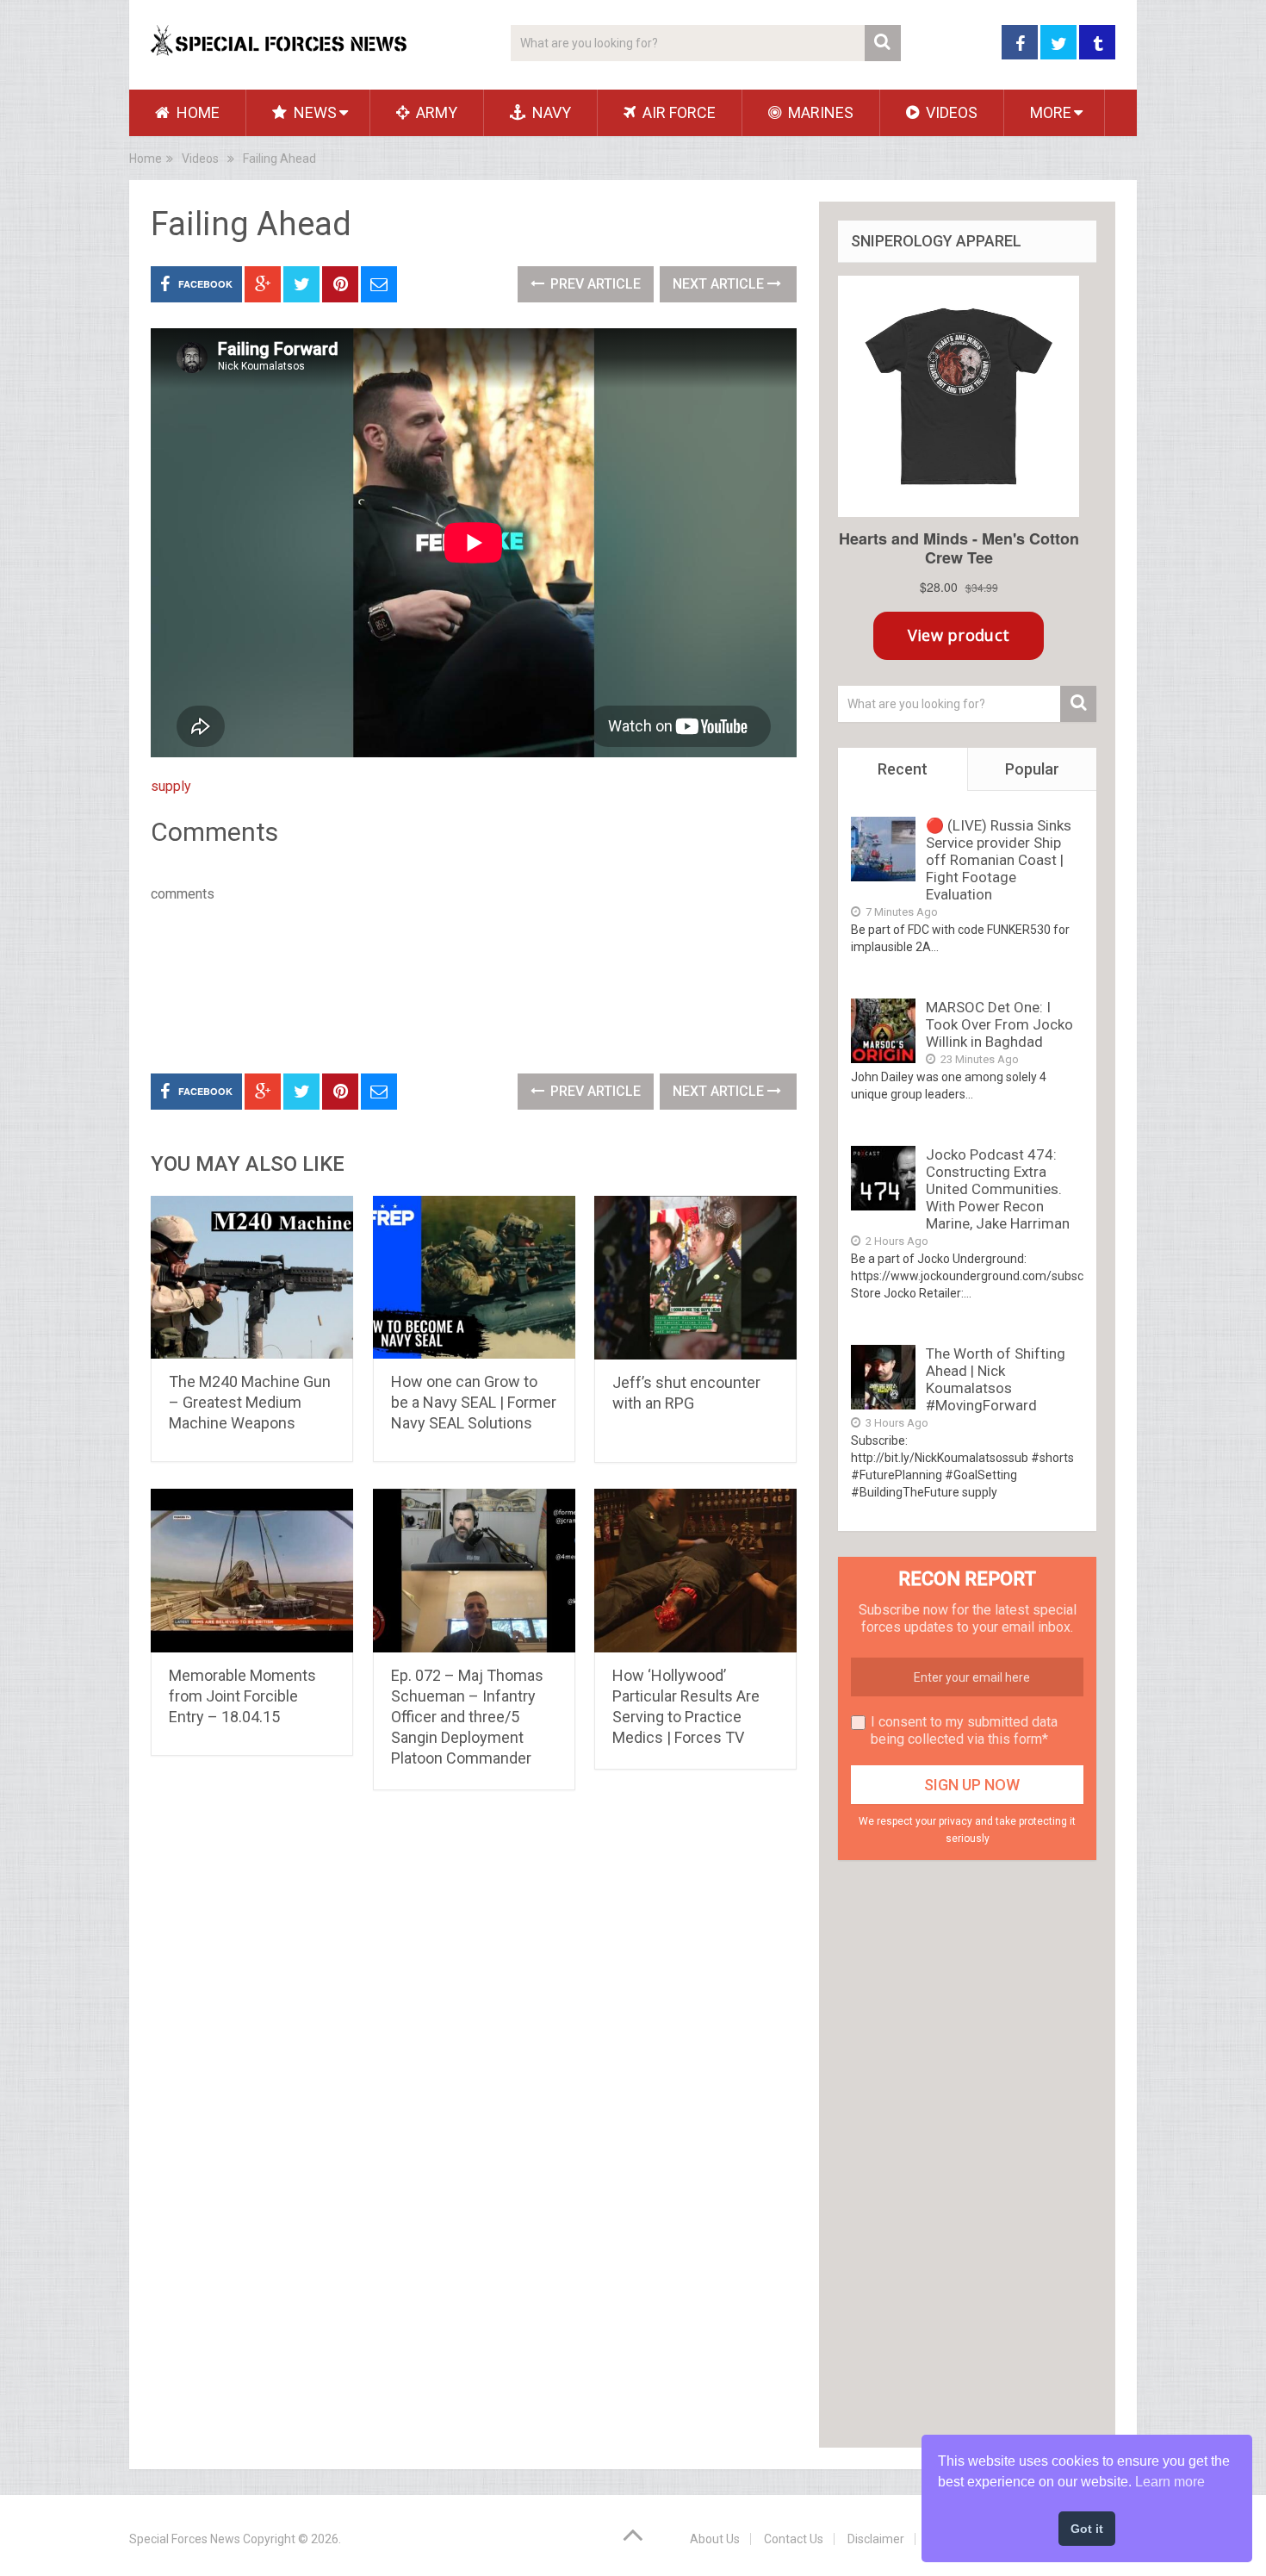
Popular (1032, 769)
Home (196, 112)
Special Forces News (185, 2539)
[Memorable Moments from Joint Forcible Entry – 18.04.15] (252, 1571)
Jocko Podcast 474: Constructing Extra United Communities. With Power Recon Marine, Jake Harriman (998, 1189)
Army (435, 112)
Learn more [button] (1170, 2482)
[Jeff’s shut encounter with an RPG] (695, 1278)
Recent (903, 769)
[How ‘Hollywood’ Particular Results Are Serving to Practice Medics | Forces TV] (695, 1571)
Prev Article (594, 284)
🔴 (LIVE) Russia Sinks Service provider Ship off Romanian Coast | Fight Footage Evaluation (999, 860)
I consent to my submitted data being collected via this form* (964, 1730)
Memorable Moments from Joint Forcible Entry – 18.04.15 (242, 1696)
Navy (550, 112)
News (313, 112)
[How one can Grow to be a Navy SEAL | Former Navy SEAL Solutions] (474, 1277)
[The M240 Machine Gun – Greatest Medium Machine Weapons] (252, 1277)
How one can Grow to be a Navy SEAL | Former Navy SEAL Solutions (474, 1402)
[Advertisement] (464, 985)
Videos (950, 112)
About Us (715, 2539)
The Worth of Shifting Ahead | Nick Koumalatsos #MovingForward (996, 1379)
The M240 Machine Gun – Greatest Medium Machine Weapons (250, 1402)
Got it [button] (1087, 2529)
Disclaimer (876, 2539)
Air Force (677, 112)
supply (171, 786)
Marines (819, 112)
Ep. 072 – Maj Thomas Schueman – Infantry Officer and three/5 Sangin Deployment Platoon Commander (467, 1717)
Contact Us (794, 2539)
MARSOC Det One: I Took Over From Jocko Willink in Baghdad (999, 1024)
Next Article (720, 284)
